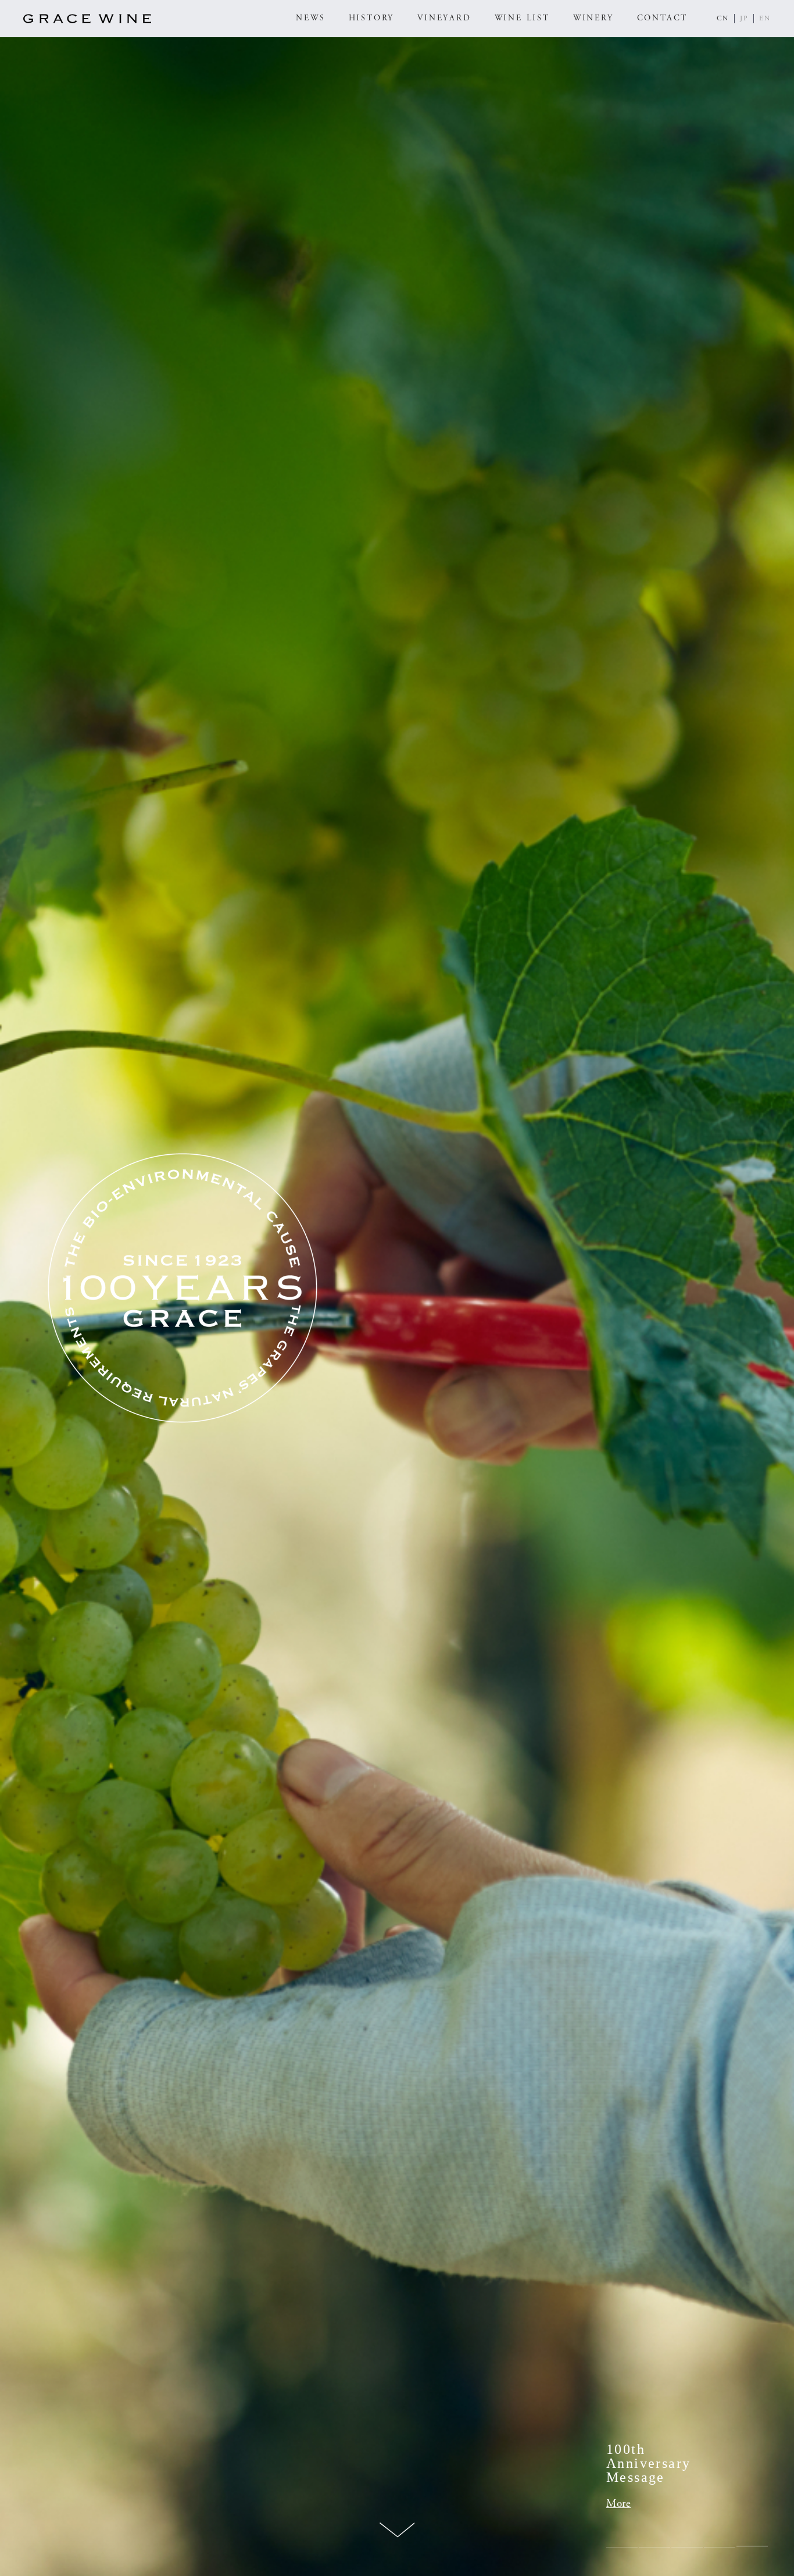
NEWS (310, 18)
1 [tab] (622, 2547)
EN (765, 18)
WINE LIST (522, 18)
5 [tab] (752, 2547)
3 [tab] (687, 2547)
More (618, 2504)
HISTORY (372, 18)
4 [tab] (720, 2547)
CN (723, 18)
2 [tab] (654, 2547)
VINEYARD (444, 18)
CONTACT (663, 18)
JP (744, 18)
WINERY (593, 18)
